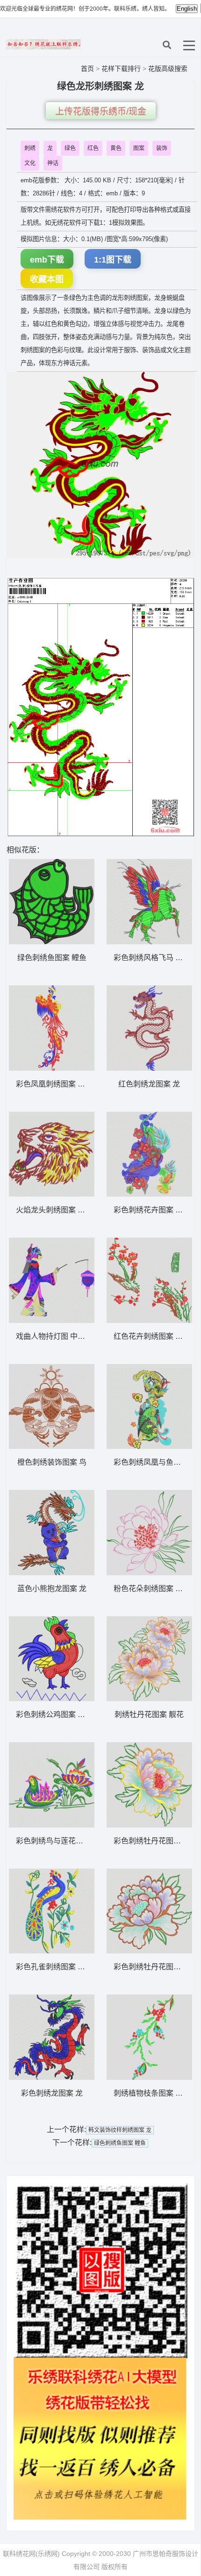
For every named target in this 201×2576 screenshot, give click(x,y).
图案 (139, 148)
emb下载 (47, 260)
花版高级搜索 (168, 69)
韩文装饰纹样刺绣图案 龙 (120, 2130)
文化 (30, 163)
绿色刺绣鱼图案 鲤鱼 (120, 2143)
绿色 (70, 148)
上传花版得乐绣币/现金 (101, 112)
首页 (87, 69)
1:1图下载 (113, 260)
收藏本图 (47, 279)
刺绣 (30, 148)
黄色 (116, 148)
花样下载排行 (122, 69)
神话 (53, 163)
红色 (93, 148)
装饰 (162, 148)
